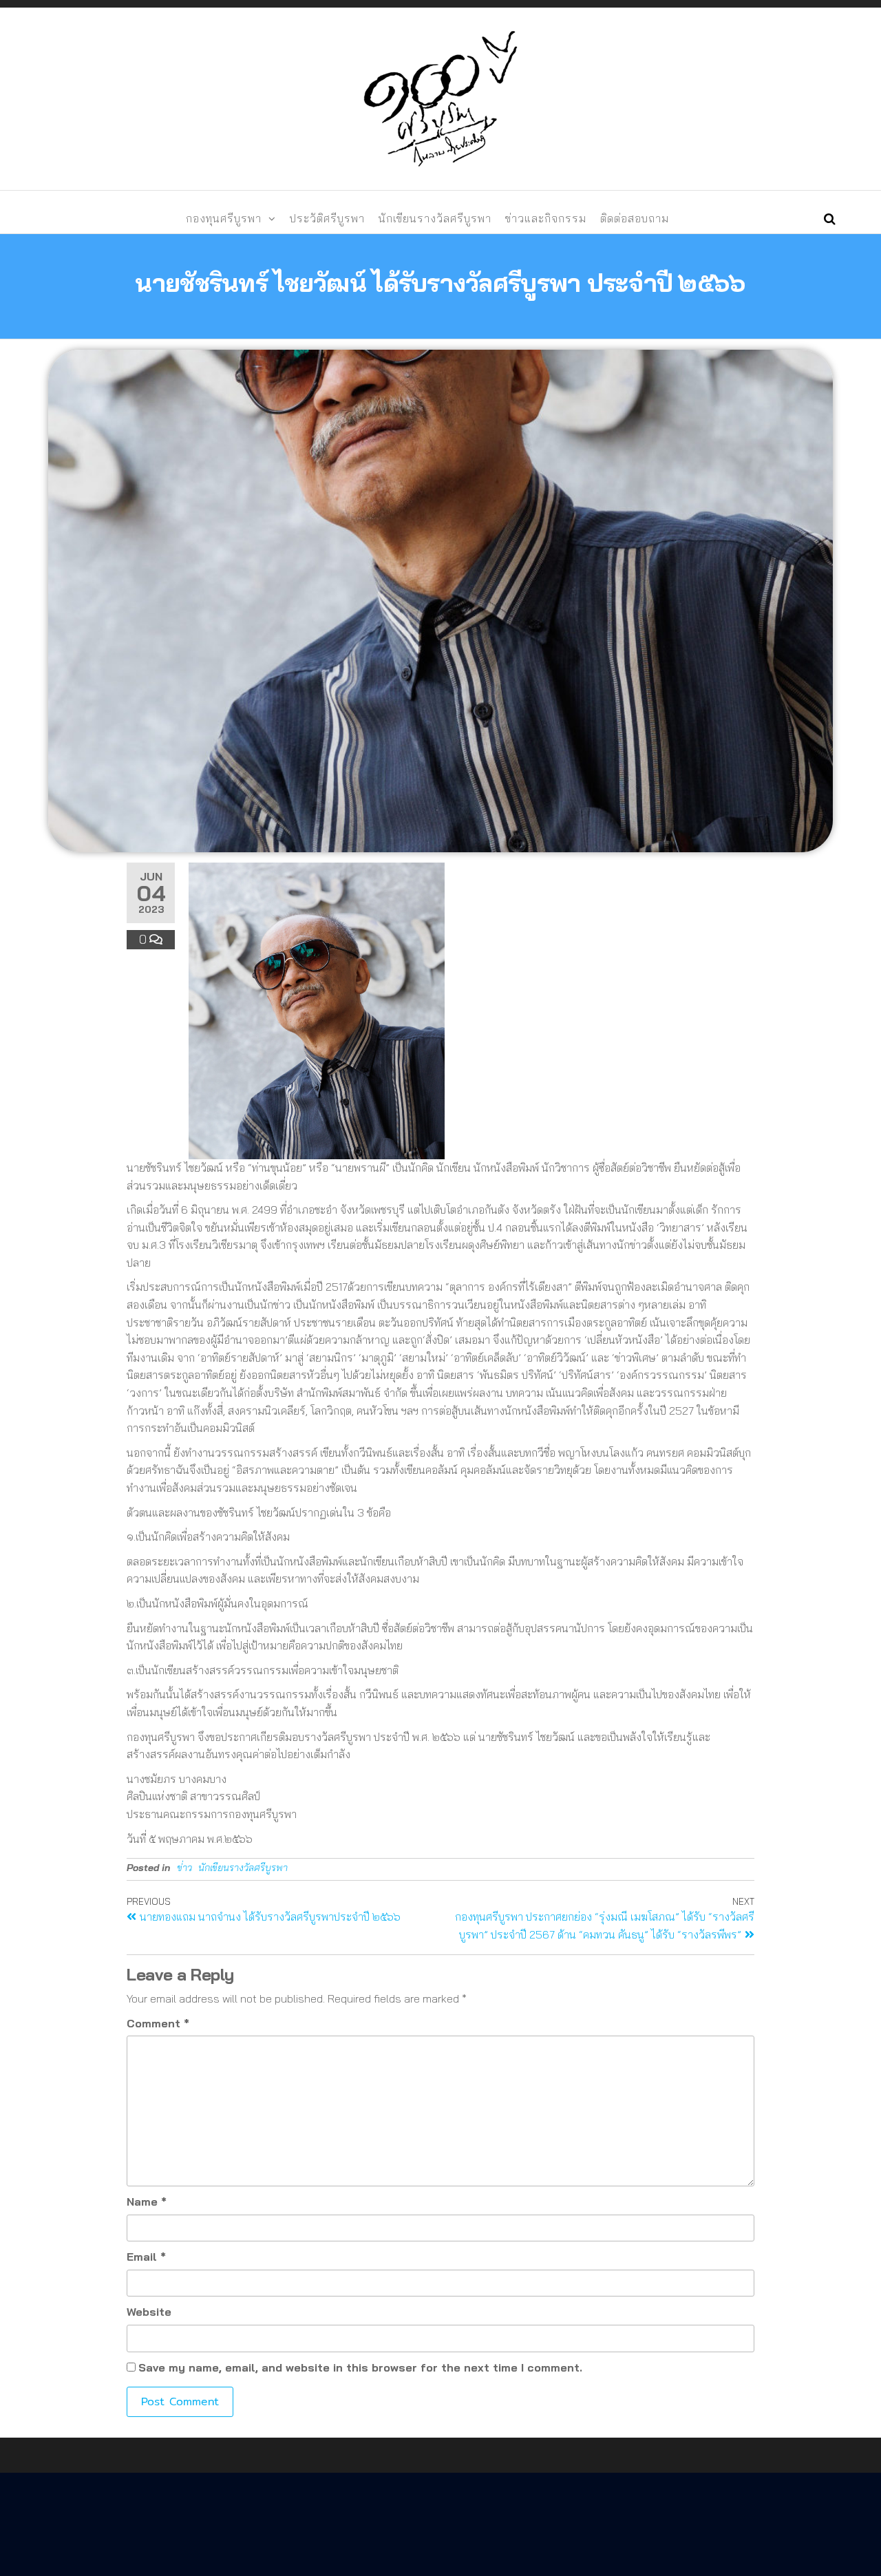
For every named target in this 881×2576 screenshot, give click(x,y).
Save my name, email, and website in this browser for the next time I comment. (360, 2367)
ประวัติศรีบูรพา (327, 218)
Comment (158, 2023)
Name (147, 2202)
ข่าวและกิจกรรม (546, 218)
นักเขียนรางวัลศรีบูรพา (435, 218)
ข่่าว (184, 1868)
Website (149, 2312)
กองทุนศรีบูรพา (224, 218)
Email (146, 2257)
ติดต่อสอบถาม (635, 218)
